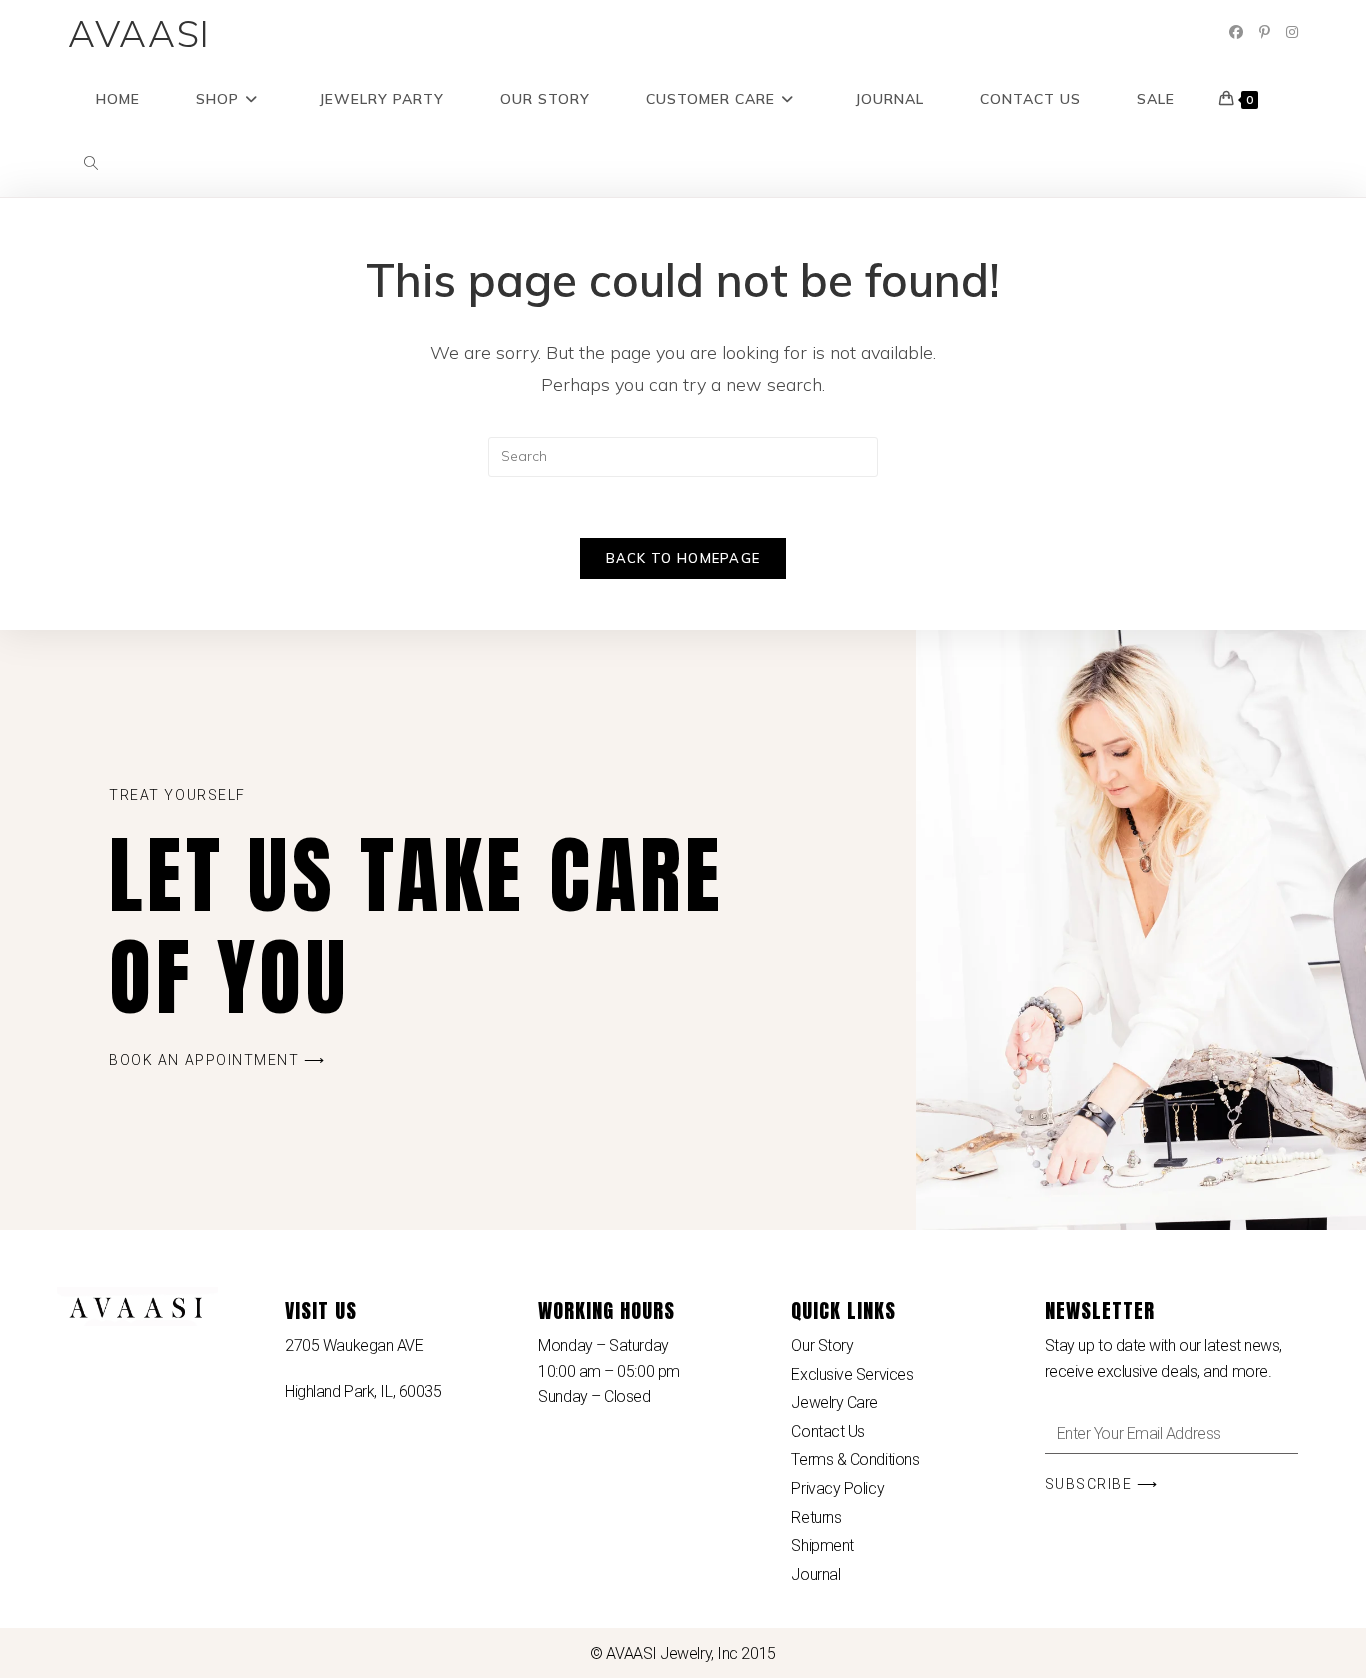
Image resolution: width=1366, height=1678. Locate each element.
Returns (816, 1517)
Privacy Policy (837, 1488)
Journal (815, 1574)
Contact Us (828, 1431)
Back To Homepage (683, 558)
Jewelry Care (834, 1402)
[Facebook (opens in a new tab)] (1236, 32)
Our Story (822, 1345)
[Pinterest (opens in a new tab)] (1264, 32)
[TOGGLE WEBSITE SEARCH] (91, 164)
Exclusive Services (852, 1374)
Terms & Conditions (855, 1459)
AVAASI (139, 33)
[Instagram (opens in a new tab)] (1292, 32)
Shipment (822, 1545)
